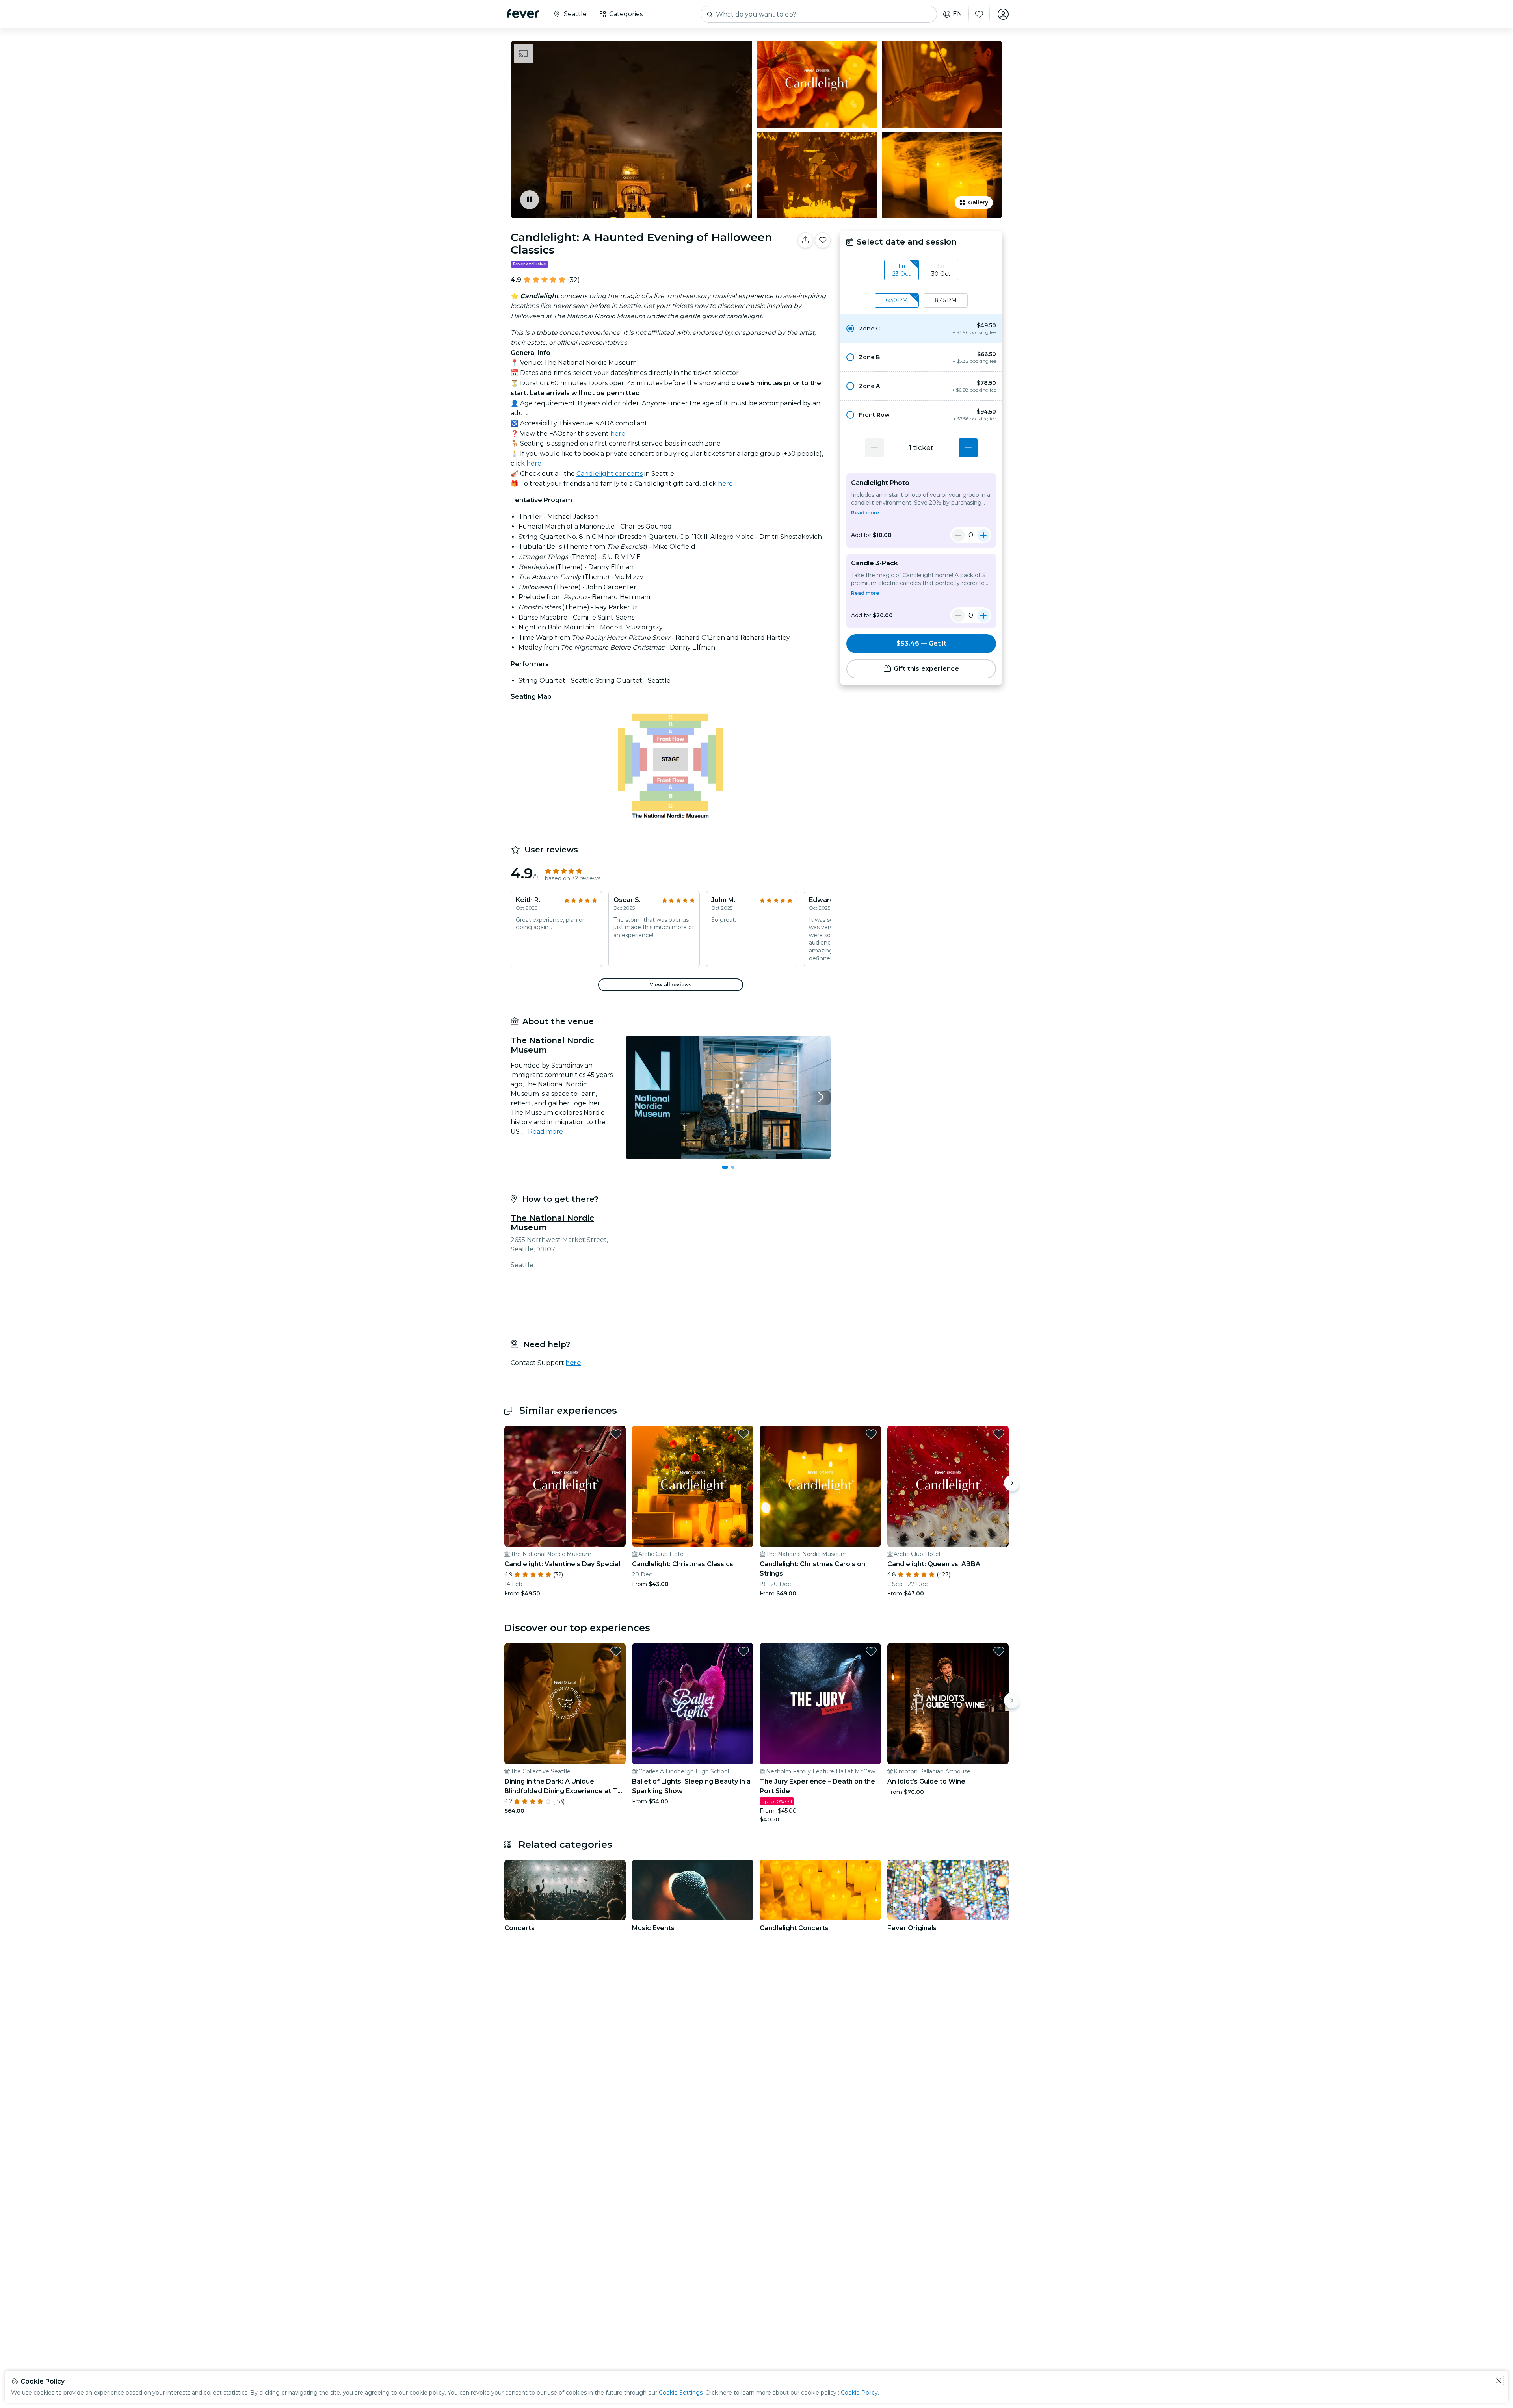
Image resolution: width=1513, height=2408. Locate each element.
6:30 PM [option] (897, 300)
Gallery (978, 202)
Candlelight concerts (610, 474)
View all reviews (671, 985)
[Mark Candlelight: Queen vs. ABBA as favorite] (999, 1434)
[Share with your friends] (805, 240)
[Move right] (1012, 1483)
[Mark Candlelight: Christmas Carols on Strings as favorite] (871, 1434)
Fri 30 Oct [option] (941, 270)
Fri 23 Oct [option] (901, 270)
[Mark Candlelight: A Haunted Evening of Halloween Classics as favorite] (823, 240)
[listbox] (921, 270)
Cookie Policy (859, 2393)
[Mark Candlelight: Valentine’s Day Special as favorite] (616, 1434)
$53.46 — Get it (921, 643)
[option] (921, 329)
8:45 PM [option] (946, 300)
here (618, 434)
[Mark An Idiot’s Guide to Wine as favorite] (999, 1651)
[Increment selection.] (968, 448)
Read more (546, 1132)
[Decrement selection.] (874, 448)
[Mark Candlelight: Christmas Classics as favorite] (743, 1434)
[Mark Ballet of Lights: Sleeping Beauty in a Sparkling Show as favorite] (743, 1651)
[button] (921, 329)
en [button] (957, 14)
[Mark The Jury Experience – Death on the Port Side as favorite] (871, 1651)
